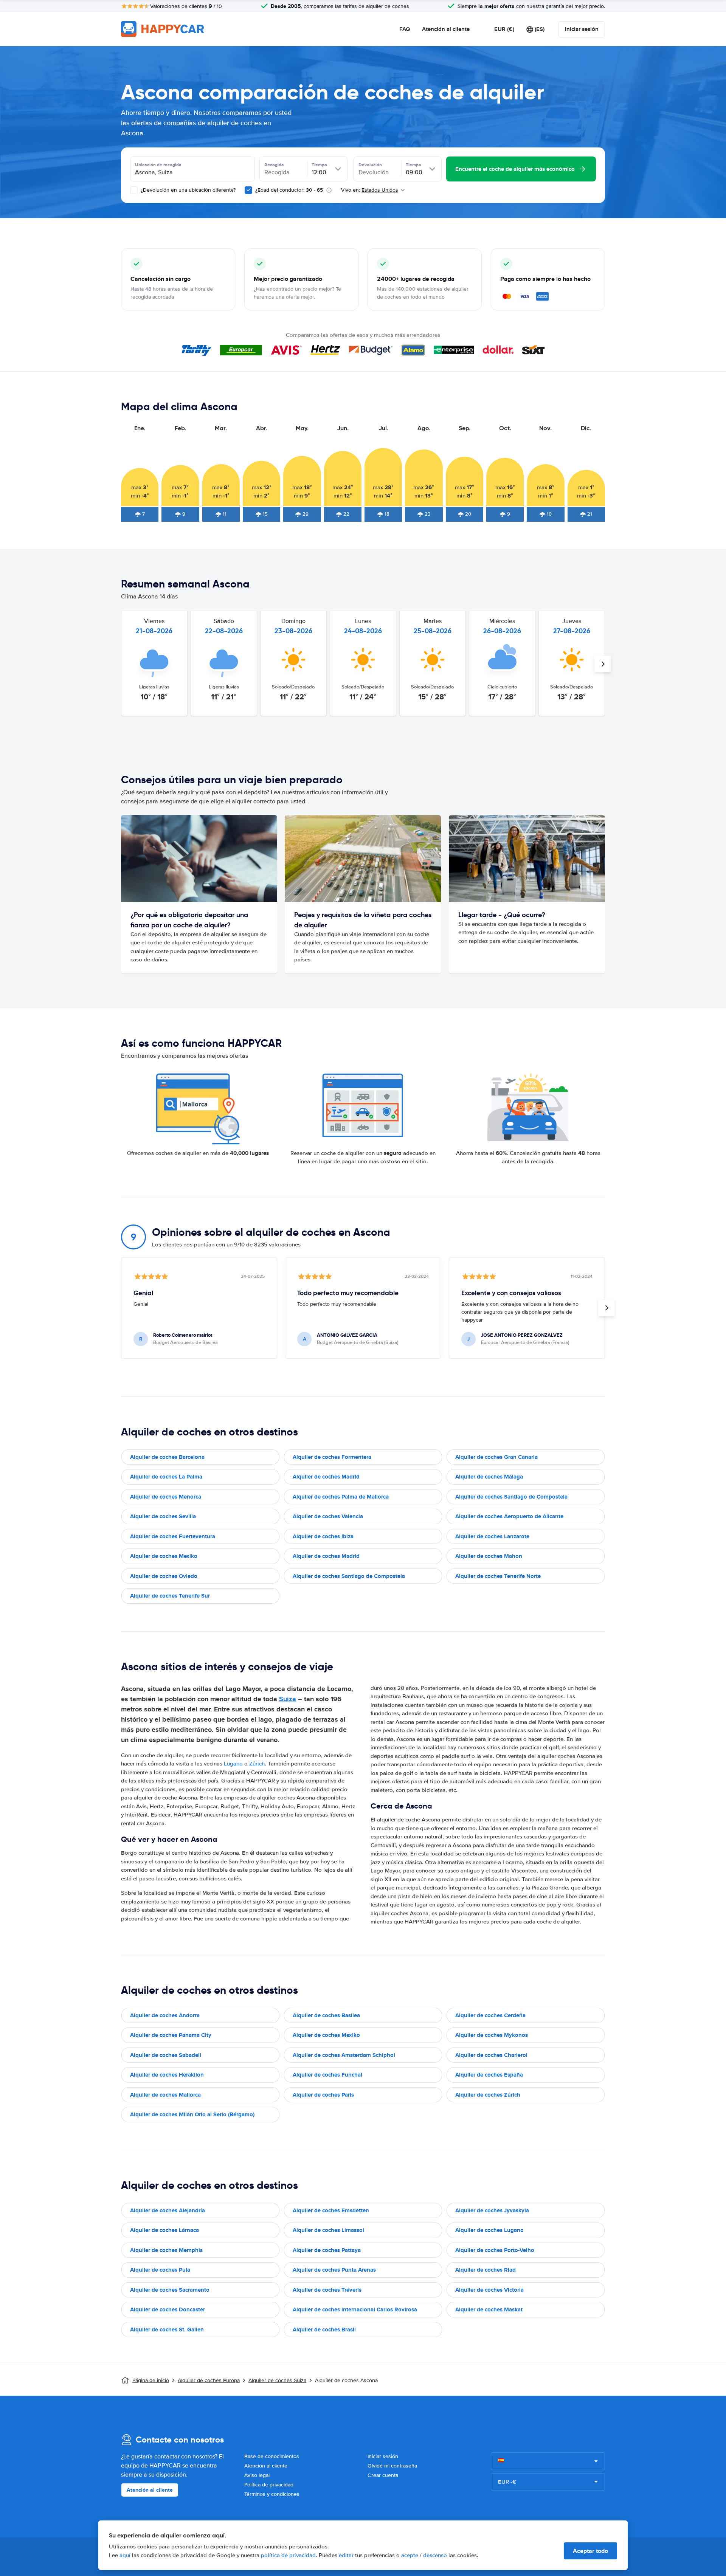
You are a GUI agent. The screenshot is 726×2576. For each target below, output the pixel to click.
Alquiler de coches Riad (486, 2270)
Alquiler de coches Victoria (489, 2290)
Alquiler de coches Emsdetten (331, 2210)
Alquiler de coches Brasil (324, 2330)
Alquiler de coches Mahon (489, 1556)
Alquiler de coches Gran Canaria (496, 1457)
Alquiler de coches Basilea (326, 2015)
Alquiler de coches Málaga (489, 1477)
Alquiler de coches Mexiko (164, 1556)
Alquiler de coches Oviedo (164, 1576)
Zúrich (257, 1764)
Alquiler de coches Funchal (327, 2075)
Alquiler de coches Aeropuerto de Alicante (509, 1516)
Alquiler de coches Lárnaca (164, 2230)
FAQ (405, 29)
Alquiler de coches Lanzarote (492, 1536)
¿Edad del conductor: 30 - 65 (289, 190)
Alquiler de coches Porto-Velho (495, 2250)
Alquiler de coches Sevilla (163, 1516)
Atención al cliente (446, 29)
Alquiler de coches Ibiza (323, 1536)
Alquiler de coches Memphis (166, 2250)
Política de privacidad (269, 2485)
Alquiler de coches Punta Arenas (334, 2270)
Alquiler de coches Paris (323, 2095)
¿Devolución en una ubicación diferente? (187, 190)
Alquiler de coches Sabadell (166, 2055)
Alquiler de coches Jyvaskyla (492, 2210)
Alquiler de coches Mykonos (492, 2035)
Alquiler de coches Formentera (332, 1457)
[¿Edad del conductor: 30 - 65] (248, 190)
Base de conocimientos (272, 2456)
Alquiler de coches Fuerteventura (173, 1536)
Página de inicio (151, 2380)
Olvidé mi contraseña (392, 2466)
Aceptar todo (590, 2551)
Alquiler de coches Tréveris (327, 2290)
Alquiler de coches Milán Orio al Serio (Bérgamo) (192, 2114)
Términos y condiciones (272, 2494)
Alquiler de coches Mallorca (165, 2095)
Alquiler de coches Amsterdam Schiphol (344, 2055)
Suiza (288, 1699)
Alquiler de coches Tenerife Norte (498, 1576)
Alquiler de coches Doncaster (168, 2309)
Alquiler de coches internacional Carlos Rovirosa (355, 2309)
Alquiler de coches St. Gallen (167, 2330)
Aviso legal (257, 2475)
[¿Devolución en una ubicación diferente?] (134, 190)
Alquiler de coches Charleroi (491, 2055)
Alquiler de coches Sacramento (170, 2290)
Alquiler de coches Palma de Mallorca (341, 1497)
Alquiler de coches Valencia (328, 1516)
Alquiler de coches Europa (209, 2380)
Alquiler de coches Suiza (277, 2380)
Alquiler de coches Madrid (326, 1477)
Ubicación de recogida (158, 165)
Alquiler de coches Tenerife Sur (170, 1596)
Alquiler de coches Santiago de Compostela (511, 1497)
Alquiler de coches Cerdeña (490, 2015)
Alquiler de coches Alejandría (168, 2210)
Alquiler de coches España (489, 2075)
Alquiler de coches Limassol (328, 2230)
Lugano (233, 1764)
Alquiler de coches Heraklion (167, 2075)
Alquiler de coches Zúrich (488, 2095)
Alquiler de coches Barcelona (167, 1457)
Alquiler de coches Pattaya (327, 2250)
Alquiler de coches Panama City (171, 2035)
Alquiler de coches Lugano (489, 2230)
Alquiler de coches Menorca (166, 1497)
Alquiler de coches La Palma (166, 1477)
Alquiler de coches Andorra (165, 2015)
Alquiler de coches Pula (160, 2270)
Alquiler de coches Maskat (489, 2309)
